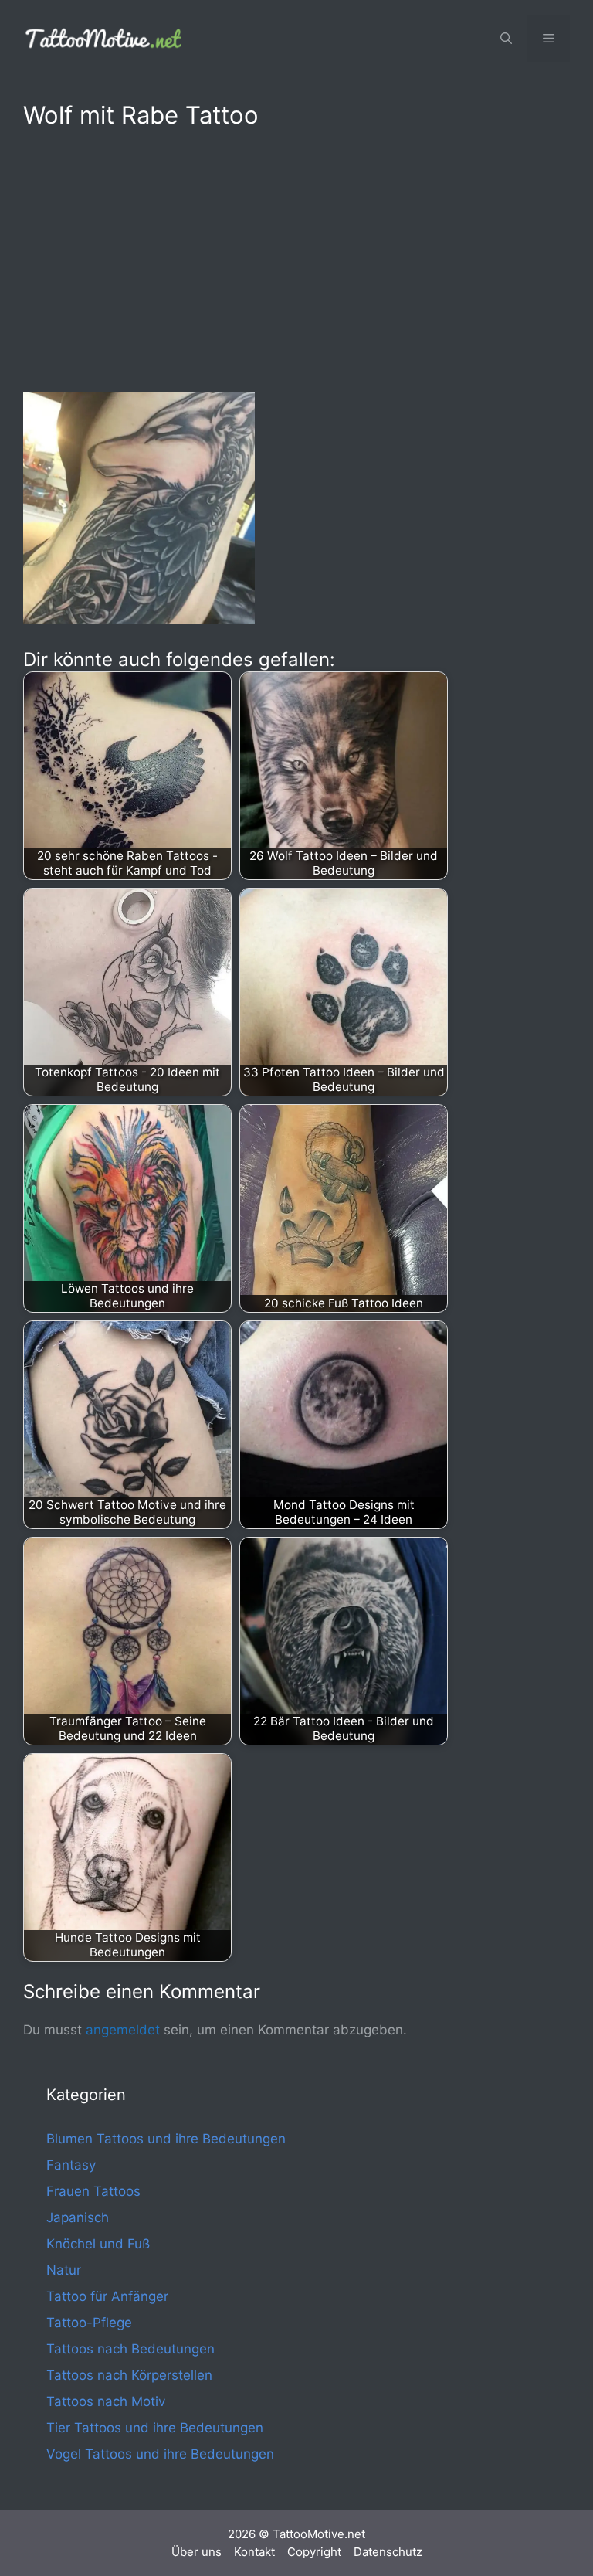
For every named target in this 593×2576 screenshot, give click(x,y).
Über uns (197, 2552)
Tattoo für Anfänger (107, 2296)
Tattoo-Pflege (89, 2323)
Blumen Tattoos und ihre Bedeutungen (166, 2139)
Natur (64, 2270)
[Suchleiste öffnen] (506, 39)
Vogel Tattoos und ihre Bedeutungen (160, 2454)
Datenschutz (388, 2552)
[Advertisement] (296, 257)
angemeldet (123, 2030)
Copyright (314, 2552)
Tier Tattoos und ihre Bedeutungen (155, 2428)
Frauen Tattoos (93, 2191)
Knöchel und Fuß (98, 2244)
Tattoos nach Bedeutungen (130, 2349)
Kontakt (254, 2552)
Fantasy (71, 2165)
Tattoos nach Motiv (106, 2401)
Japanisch (78, 2217)
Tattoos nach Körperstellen (129, 2375)
